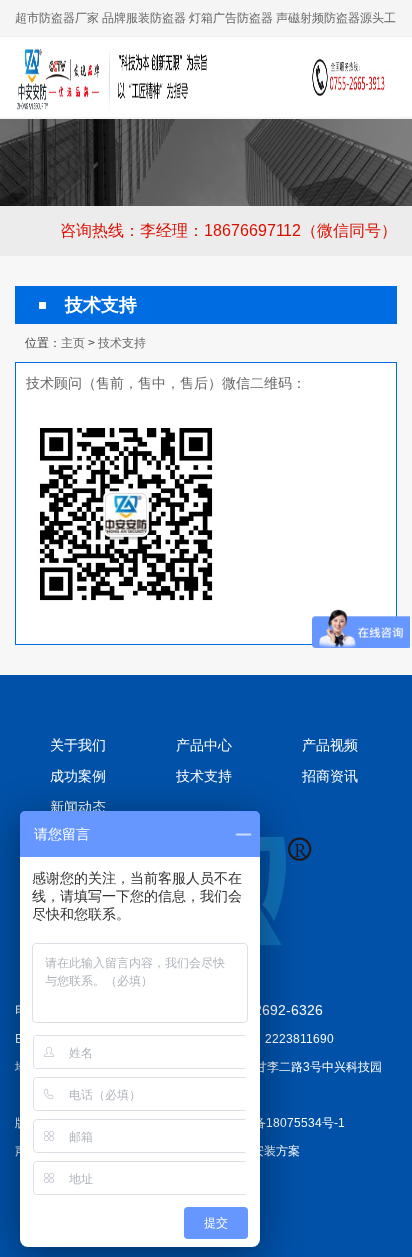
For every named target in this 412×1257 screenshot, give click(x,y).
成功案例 (78, 776)
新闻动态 (78, 807)
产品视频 (330, 745)
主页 (73, 343)
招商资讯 (330, 776)
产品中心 (204, 745)
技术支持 (122, 343)
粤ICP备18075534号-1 (283, 1123)
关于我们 (78, 745)
